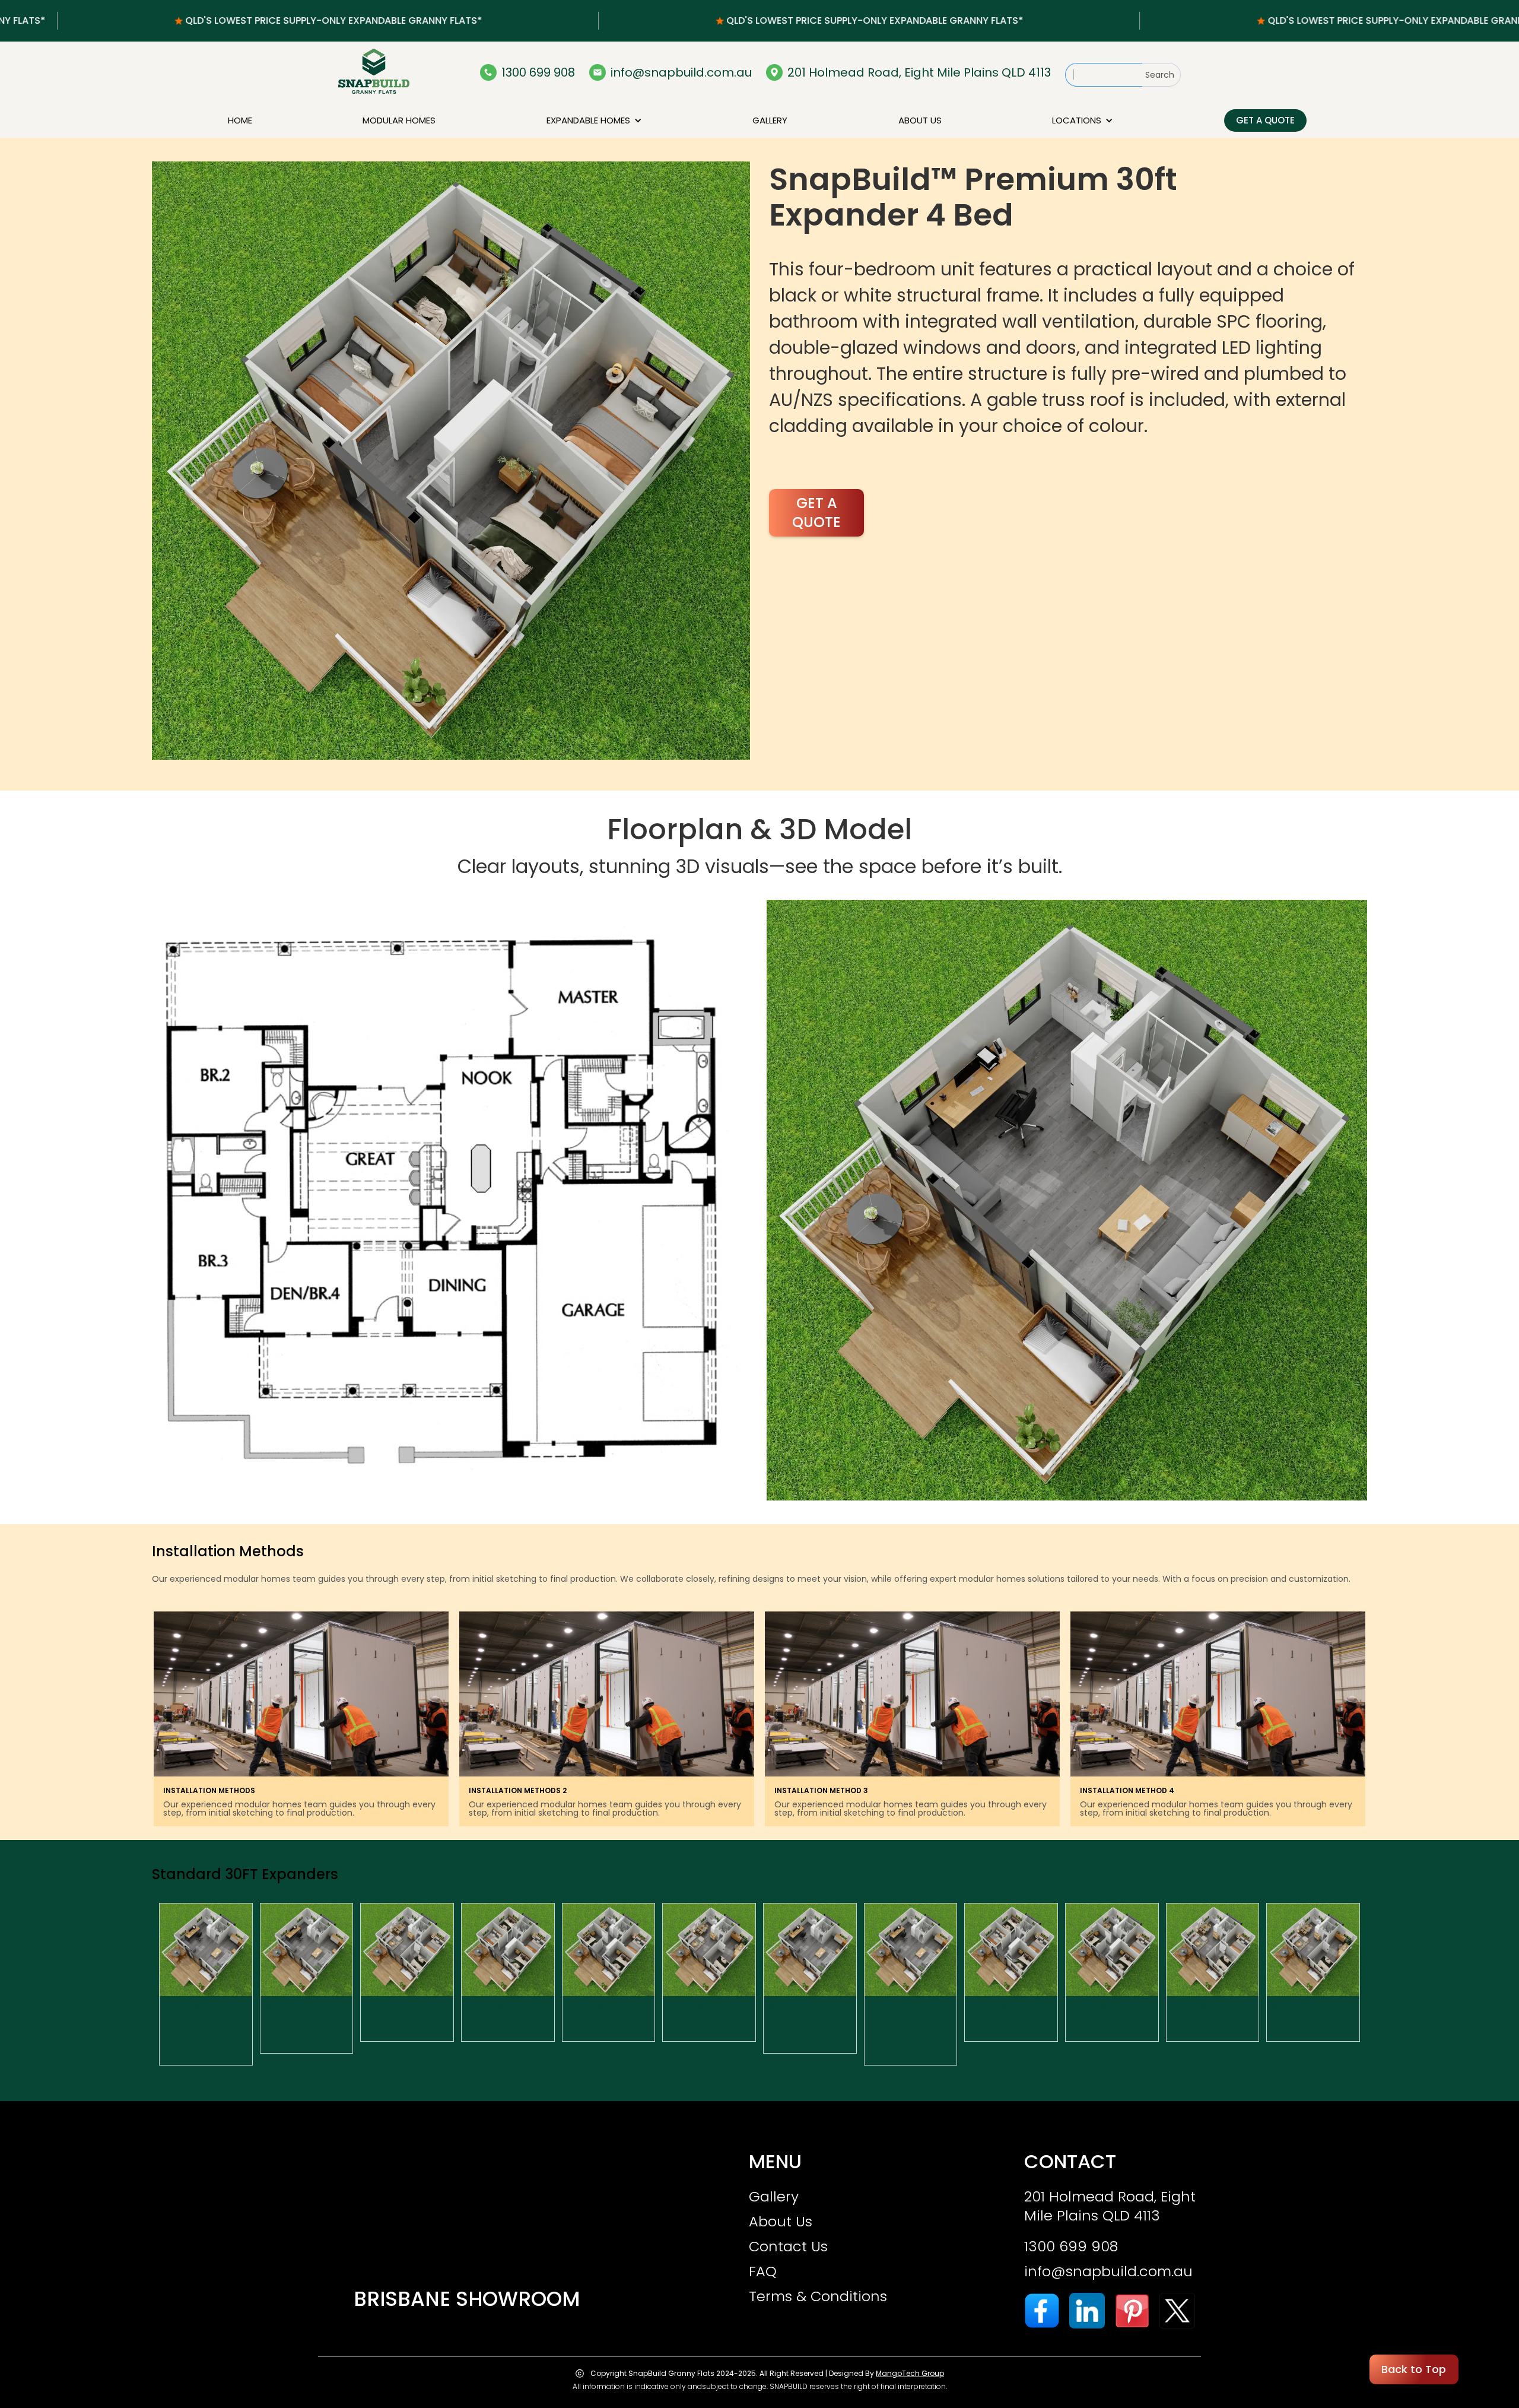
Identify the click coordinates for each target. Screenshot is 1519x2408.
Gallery (770, 120)
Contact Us (788, 2247)
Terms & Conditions (818, 2296)
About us (920, 120)
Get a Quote (1265, 120)
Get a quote (816, 513)
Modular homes (399, 120)
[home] (374, 72)
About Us (781, 2222)
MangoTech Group (910, 2373)
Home (240, 120)
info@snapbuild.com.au (1108, 2271)
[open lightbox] (451, 461)
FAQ (763, 2271)
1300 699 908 (1071, 2247)
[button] (594, 120)
